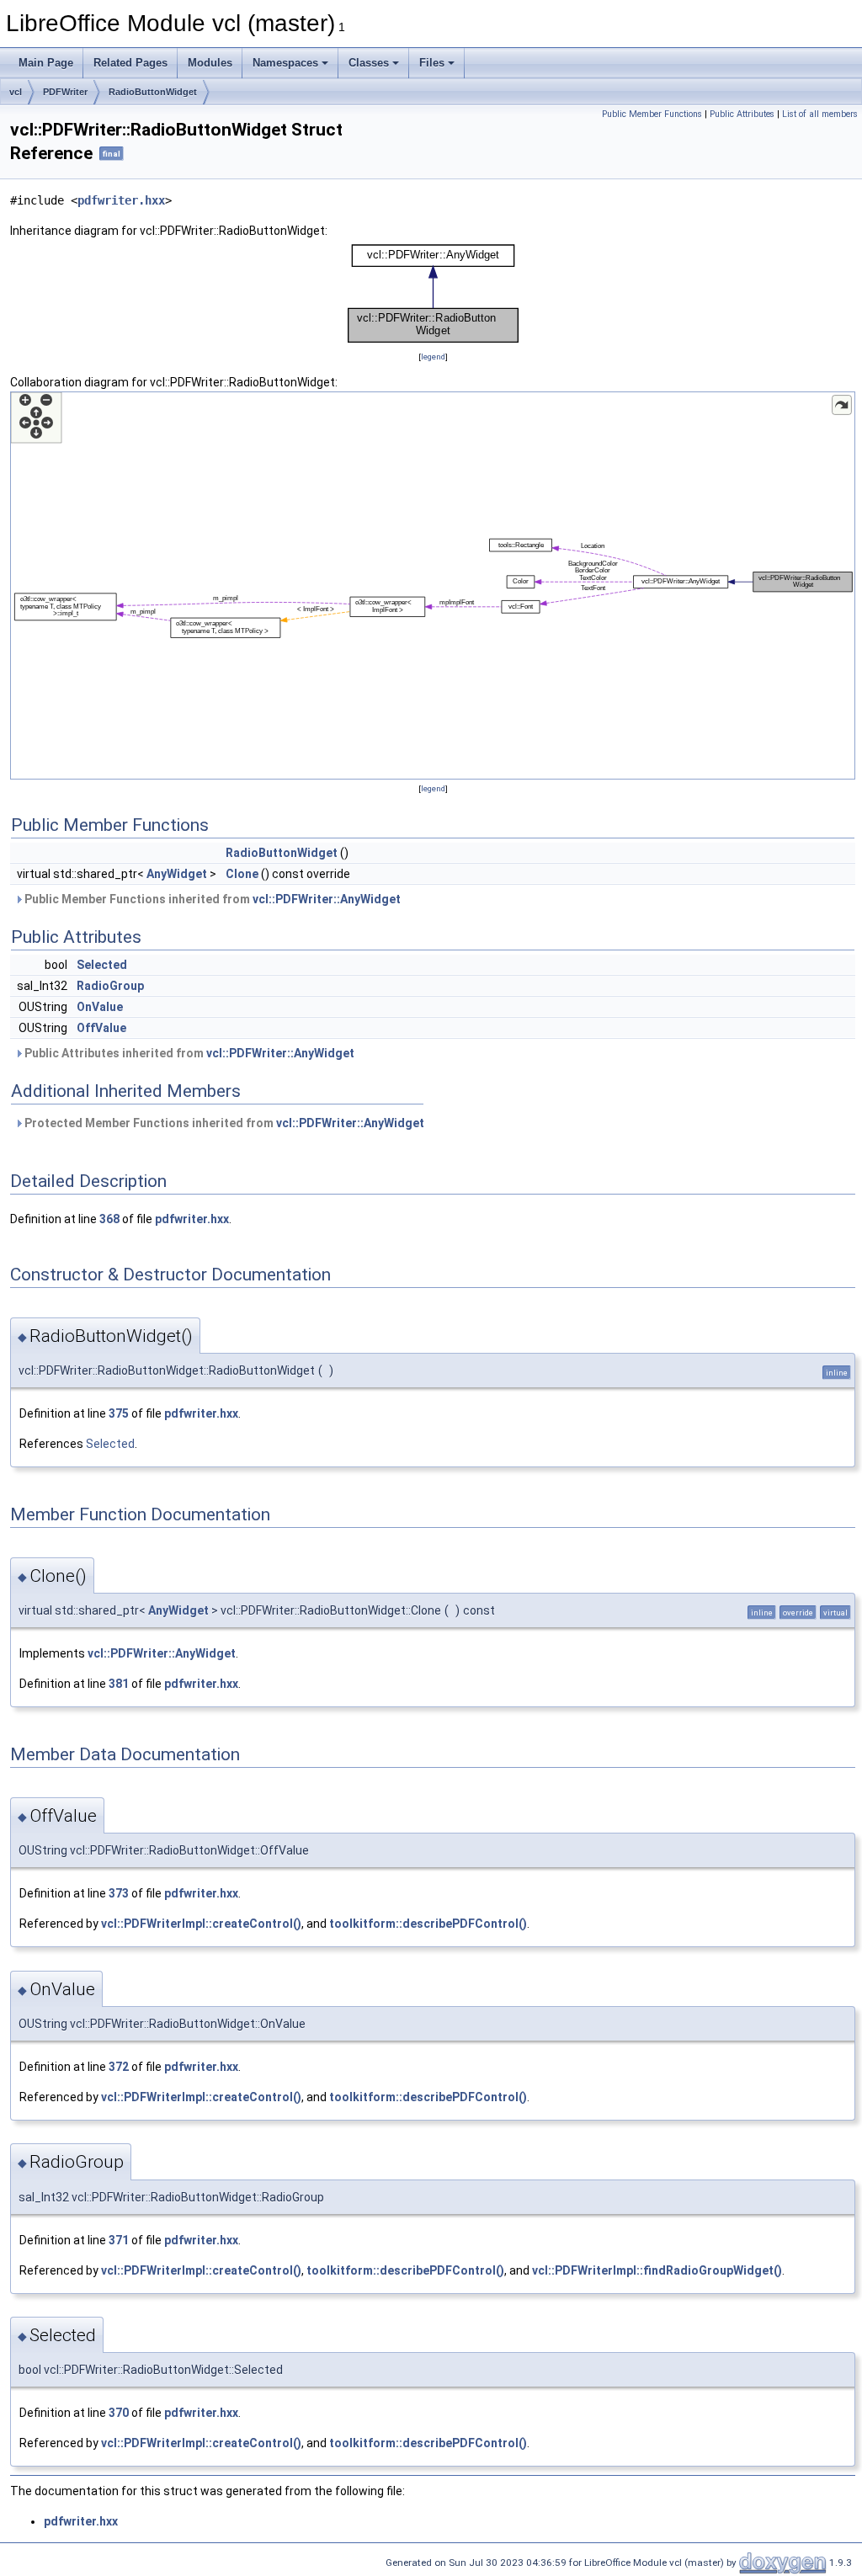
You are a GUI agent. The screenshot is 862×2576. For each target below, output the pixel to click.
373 (119, 1893)
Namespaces (285, 63)
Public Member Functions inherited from (211, 899)
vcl (16, 92)
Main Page (46, 63)
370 (119, 2413)
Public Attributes (742, 114)
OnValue (100, 1007)
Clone (242, 874)
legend (433, 357)
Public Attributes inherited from (188, 1053)
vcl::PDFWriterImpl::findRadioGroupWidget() (657, 2270)
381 (119, 1684)
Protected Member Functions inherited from (223, 1123)
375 (119, 1413)
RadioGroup (110, 986)
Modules (210, 63)
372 (119, 2067)
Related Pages (130, 63)
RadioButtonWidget (153, 92)
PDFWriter (65, 92)
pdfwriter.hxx (121, 200)
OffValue (101, 1028)
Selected (102, 965)
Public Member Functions (652, 114)
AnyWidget (177, 874)
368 (109, 1219)
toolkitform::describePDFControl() (428, 1924)
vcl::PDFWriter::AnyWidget (327, 899)
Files (432, 63)
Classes (369, 63)
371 (119, 2240)
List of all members (820, 114)
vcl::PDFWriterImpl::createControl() (201, 1924)
